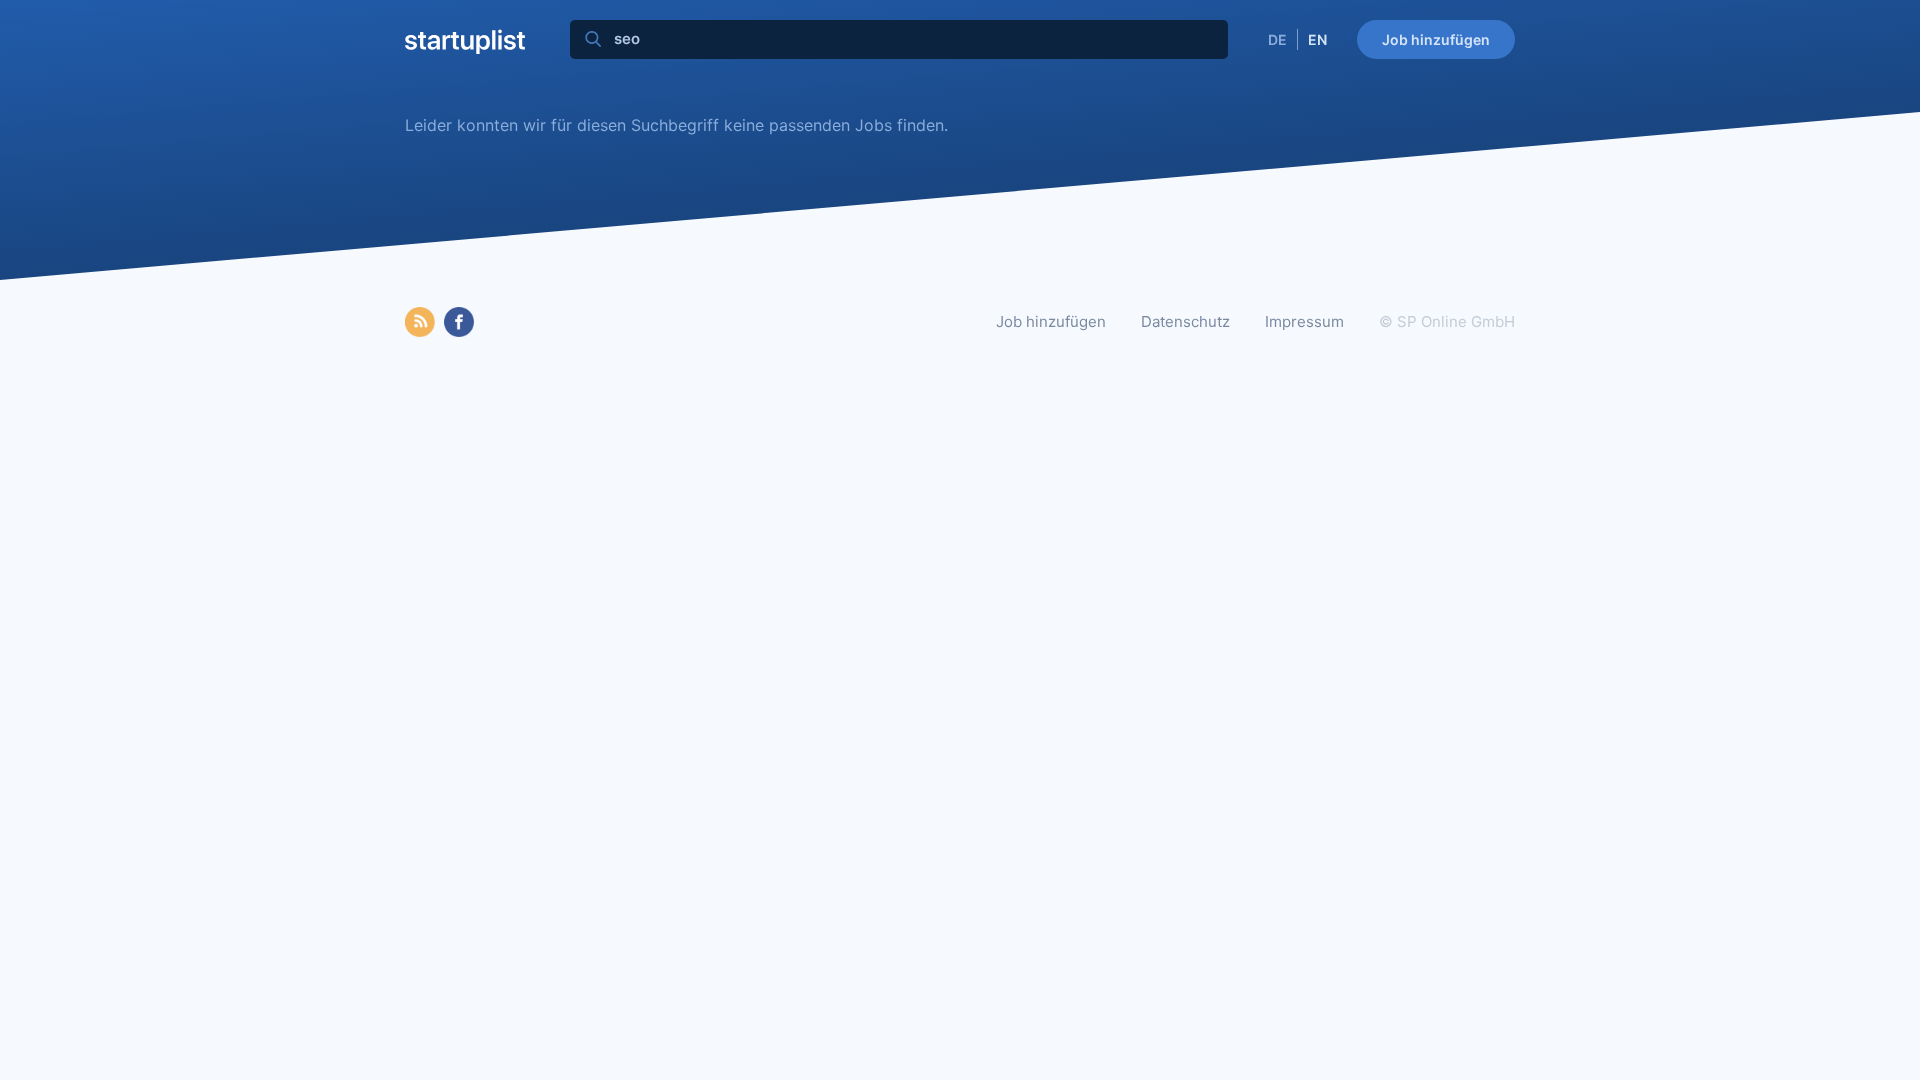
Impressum (1304, 321)
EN (1317, 39)
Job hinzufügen (1436, 39)
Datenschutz (1185, 321)
